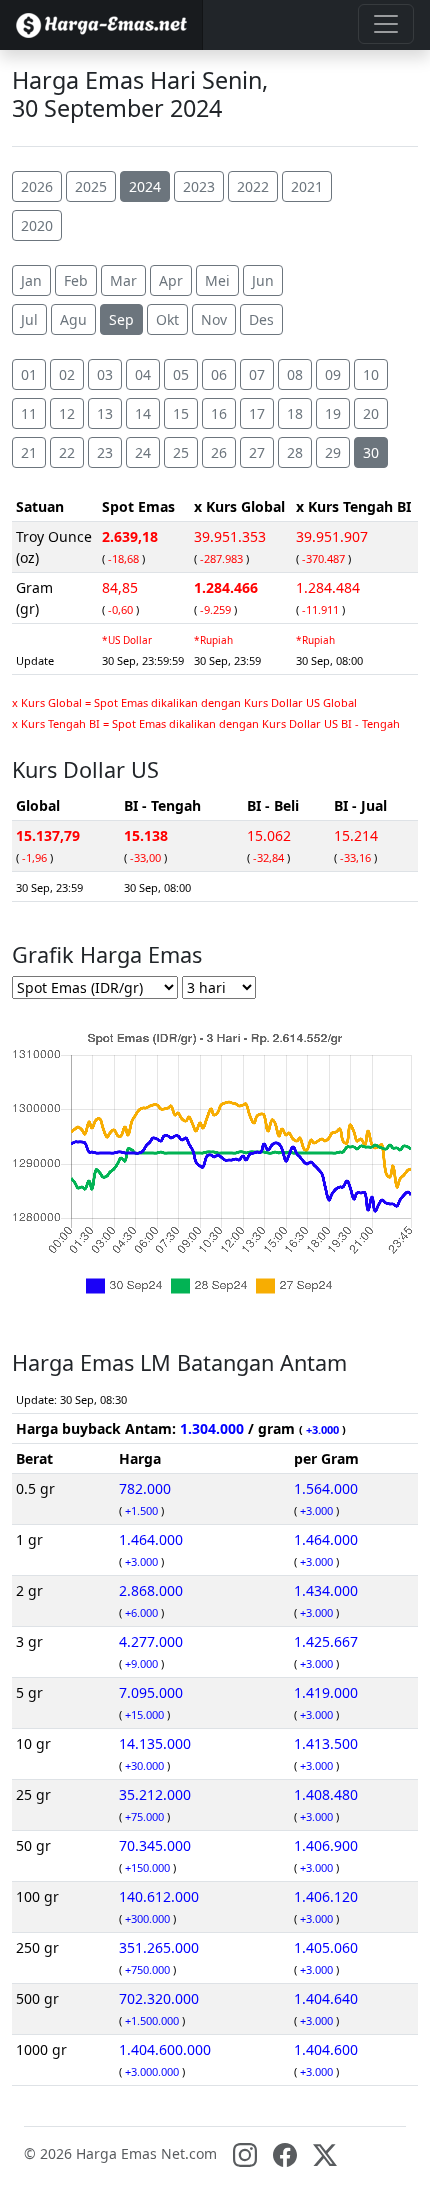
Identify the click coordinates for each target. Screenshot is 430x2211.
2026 (37, 186)
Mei (217, 280)
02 (67, 374)
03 (105, 374)
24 (143, 452)
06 (219, 374)
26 (219, 452)
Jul (29, 319)
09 (333, 374)
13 (105, 413)
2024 (145, 186)
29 (333, 452)
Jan (31, 280)
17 (257, 413)
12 (67, 413)
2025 (91, 186)
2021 (307, 186)
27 (257, 452)
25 (181, 452)
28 (295, 452)
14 (143, 413)
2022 (253, 186)
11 (29, 413)
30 (371, 452)
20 (371, 413)
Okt (167, 319)
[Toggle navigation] (386, 24)
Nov (214, 319)
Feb (76, 280)
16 (219, 413)
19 (333, 413)
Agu (73, 319)
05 (181, 374)
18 (295, 413)
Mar (123, 280)
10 (371, 374)
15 (181, 413)
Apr (171, 280)
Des (261, 319)
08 (295, 374)
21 (29, 452)
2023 (199, 186)
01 (29, 374)
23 (105, 452)
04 (143, 374)
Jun (263, 280)
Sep (121, 319)
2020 (37, 225)
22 (67, 452)
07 (257, 374)
